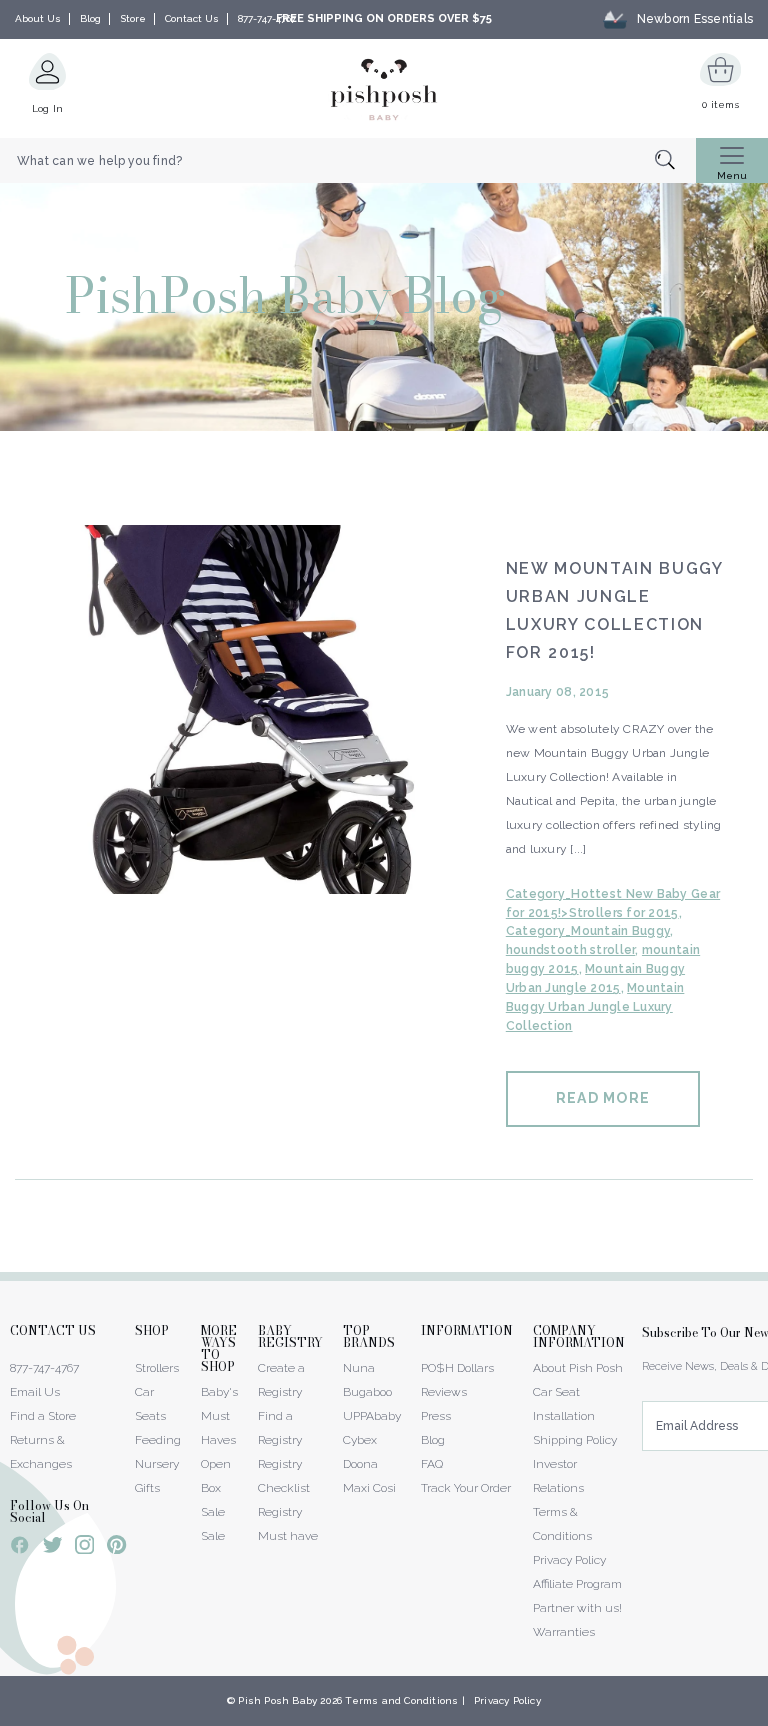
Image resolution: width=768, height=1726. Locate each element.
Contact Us (192, 18)
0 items (720, 104)
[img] (245, 709)
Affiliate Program (577, 1584)
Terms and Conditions (401, 1700)
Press (436, 1416)
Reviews (444, 1392)
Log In (48, 108)
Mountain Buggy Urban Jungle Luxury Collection (595, 1007)
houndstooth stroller (571, 950)
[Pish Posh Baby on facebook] (20, 1548)
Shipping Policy (575, 1440)
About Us (38, 18)
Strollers (157, 1368)
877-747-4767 (267, 18)
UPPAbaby (372, 1416)
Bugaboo (367, 1392)
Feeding (158, 1440)
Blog (90, 18)
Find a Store (43, 1416)
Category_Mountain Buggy (588, 931)
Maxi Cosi (369, 1488)
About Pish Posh (578, 1368)
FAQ (432, 1464)
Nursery (157, 1464)
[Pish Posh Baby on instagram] (84, 1548)
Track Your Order (466, 1488)
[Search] (675, 161)
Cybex (360, 1440)
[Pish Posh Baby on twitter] (52, 1548)
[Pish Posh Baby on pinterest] (116, 1548)
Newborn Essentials (695, 19)
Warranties (564, 1632)
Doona (360, 1464)
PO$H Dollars (457, 1368)
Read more (603, 1098)
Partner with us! (577, 1608)
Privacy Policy (569, 1560)
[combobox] (348, 161)
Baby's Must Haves (219, 1416)
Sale (213, 1536)
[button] (767, 1715)
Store (133, 18)
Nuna (359, 1368)
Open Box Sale (216, 1488)
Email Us (35, 1392)
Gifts (147, 1488)
